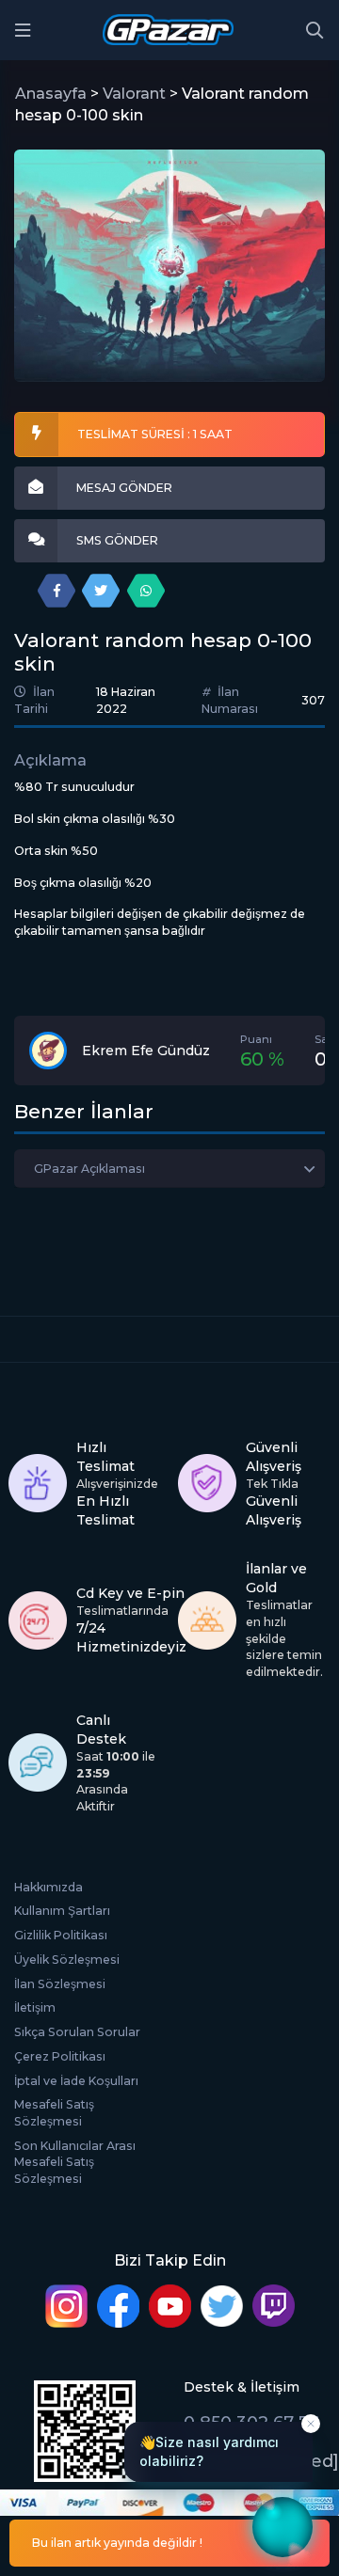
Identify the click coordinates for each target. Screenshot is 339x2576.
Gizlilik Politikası (61, 1935)
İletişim (35, 2007)
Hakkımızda (48, 1887)
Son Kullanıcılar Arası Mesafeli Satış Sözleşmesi (75, 2162)
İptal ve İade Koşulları (76, 2081)
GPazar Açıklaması (89, 1169)
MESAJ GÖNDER (124, 488)
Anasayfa (51, 94)
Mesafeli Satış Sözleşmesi (54, 2113)
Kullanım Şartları (62, 1911)
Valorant (134, 94)
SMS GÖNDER (117, 540)
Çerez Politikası (60, 2056)
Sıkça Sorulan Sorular (77, 2032)
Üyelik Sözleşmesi (67, 1960)
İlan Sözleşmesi (60, 1984)
